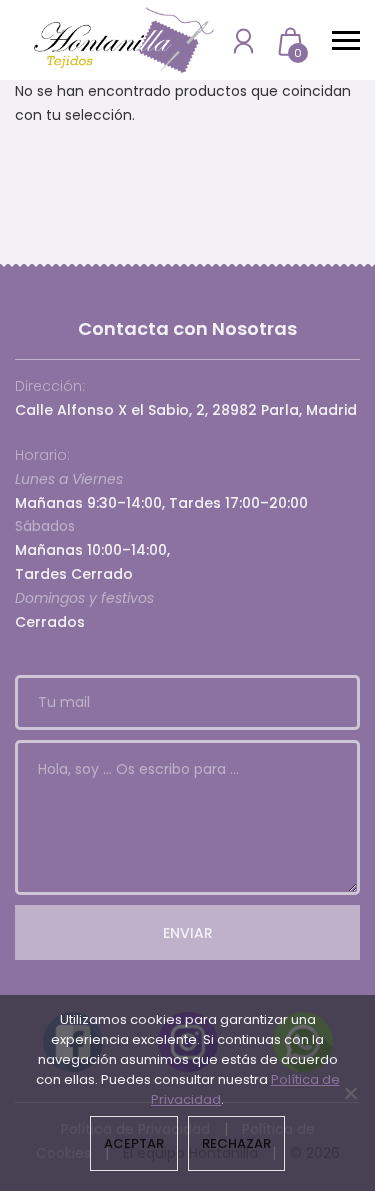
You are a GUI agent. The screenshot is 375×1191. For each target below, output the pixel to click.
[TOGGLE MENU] (346, 40)
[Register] (243, 40)
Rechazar (236, 1143)
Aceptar (134, 1143)
